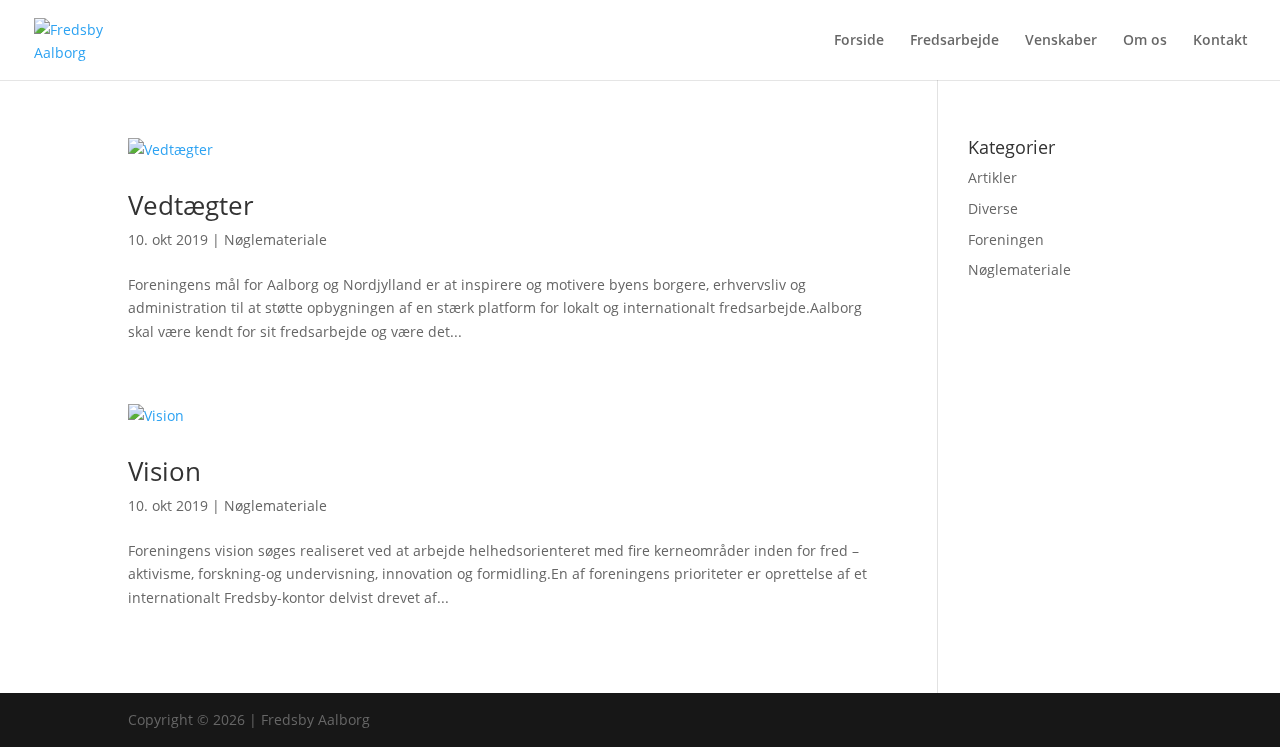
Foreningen (1006, 239)
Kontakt (1220, 41)
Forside (859, 41)
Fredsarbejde (954, 41)
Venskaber (1061, 41)
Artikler (992, 177)
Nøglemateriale (275, 239)
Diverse (993, 208)
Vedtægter (191, 205)
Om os (1145, 41)
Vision (164, 471)
